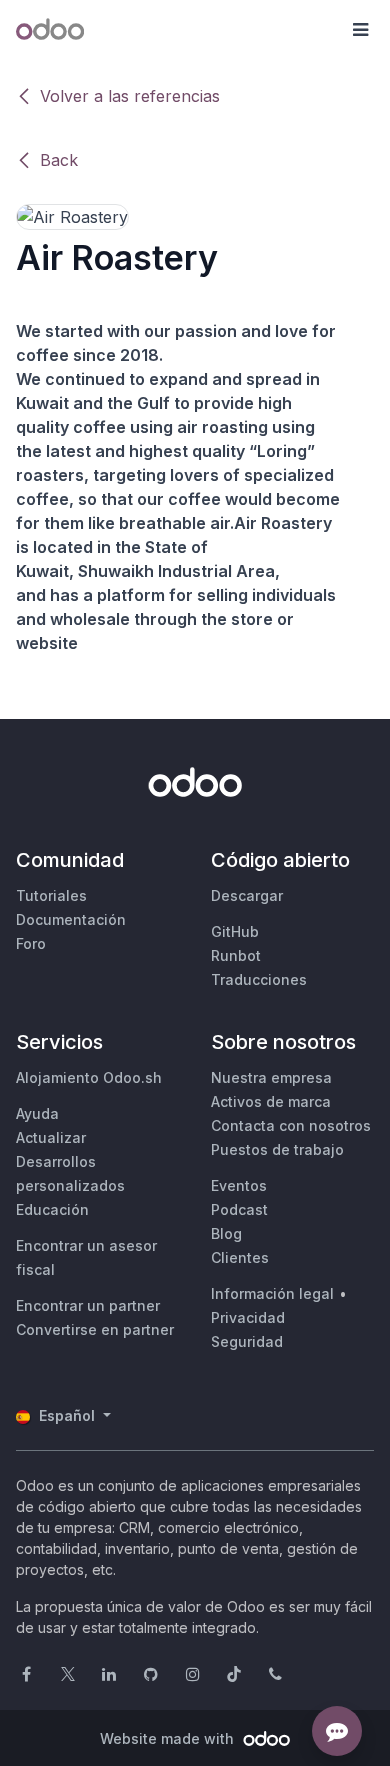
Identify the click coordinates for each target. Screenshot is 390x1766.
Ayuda (37, 1113)
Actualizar (51, 1137)
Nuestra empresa (271, 1077)
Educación (52, 1209)
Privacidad (248, 1317)
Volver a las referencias (130, 96)
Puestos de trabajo (277, 1149)
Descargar (247, 895)
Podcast (239, 1209)
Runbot (236, 955)
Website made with (169, 1738)
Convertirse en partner (95, 1329)
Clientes (240, 1257)
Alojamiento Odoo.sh (89, 1077)
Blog (226, 1233)
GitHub (235, 931)
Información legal (272, 1293)
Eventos (239, 1185)
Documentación (71, 919)
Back (59, 160)
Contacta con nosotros (291, 1125)
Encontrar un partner (88, 1305)
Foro (31, 943)
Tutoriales (51, 895)
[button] (360, 30)
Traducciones (259, 979)
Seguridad (247, 1341)
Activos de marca (271, 1101)
